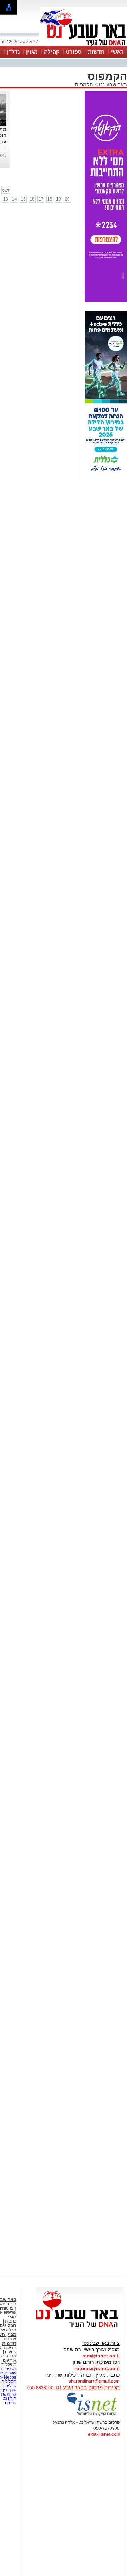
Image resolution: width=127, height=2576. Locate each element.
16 (32, 199)
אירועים (10, 2360)
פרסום (10, 2403)
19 (59, 199)
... (5, 148)
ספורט (74, 52)
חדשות (96, 52)
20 (67, 199)
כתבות (11, 2321)
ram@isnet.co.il (101, 2356)
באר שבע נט (112, 84)
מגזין (32, 52)
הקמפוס (84, 84)
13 (6, 199)
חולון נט (9, 2398)
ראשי (117, 52)
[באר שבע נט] (79, 2328)
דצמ (6, 190)
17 (41, 199)
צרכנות (10, 2339)
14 (14, 199)
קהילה (52, 52)
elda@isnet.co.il (104, 2434)
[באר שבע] (83, 45)
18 (50, 199)
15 (23, 199)
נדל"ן (13, 52)
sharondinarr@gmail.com (94, 2381)
